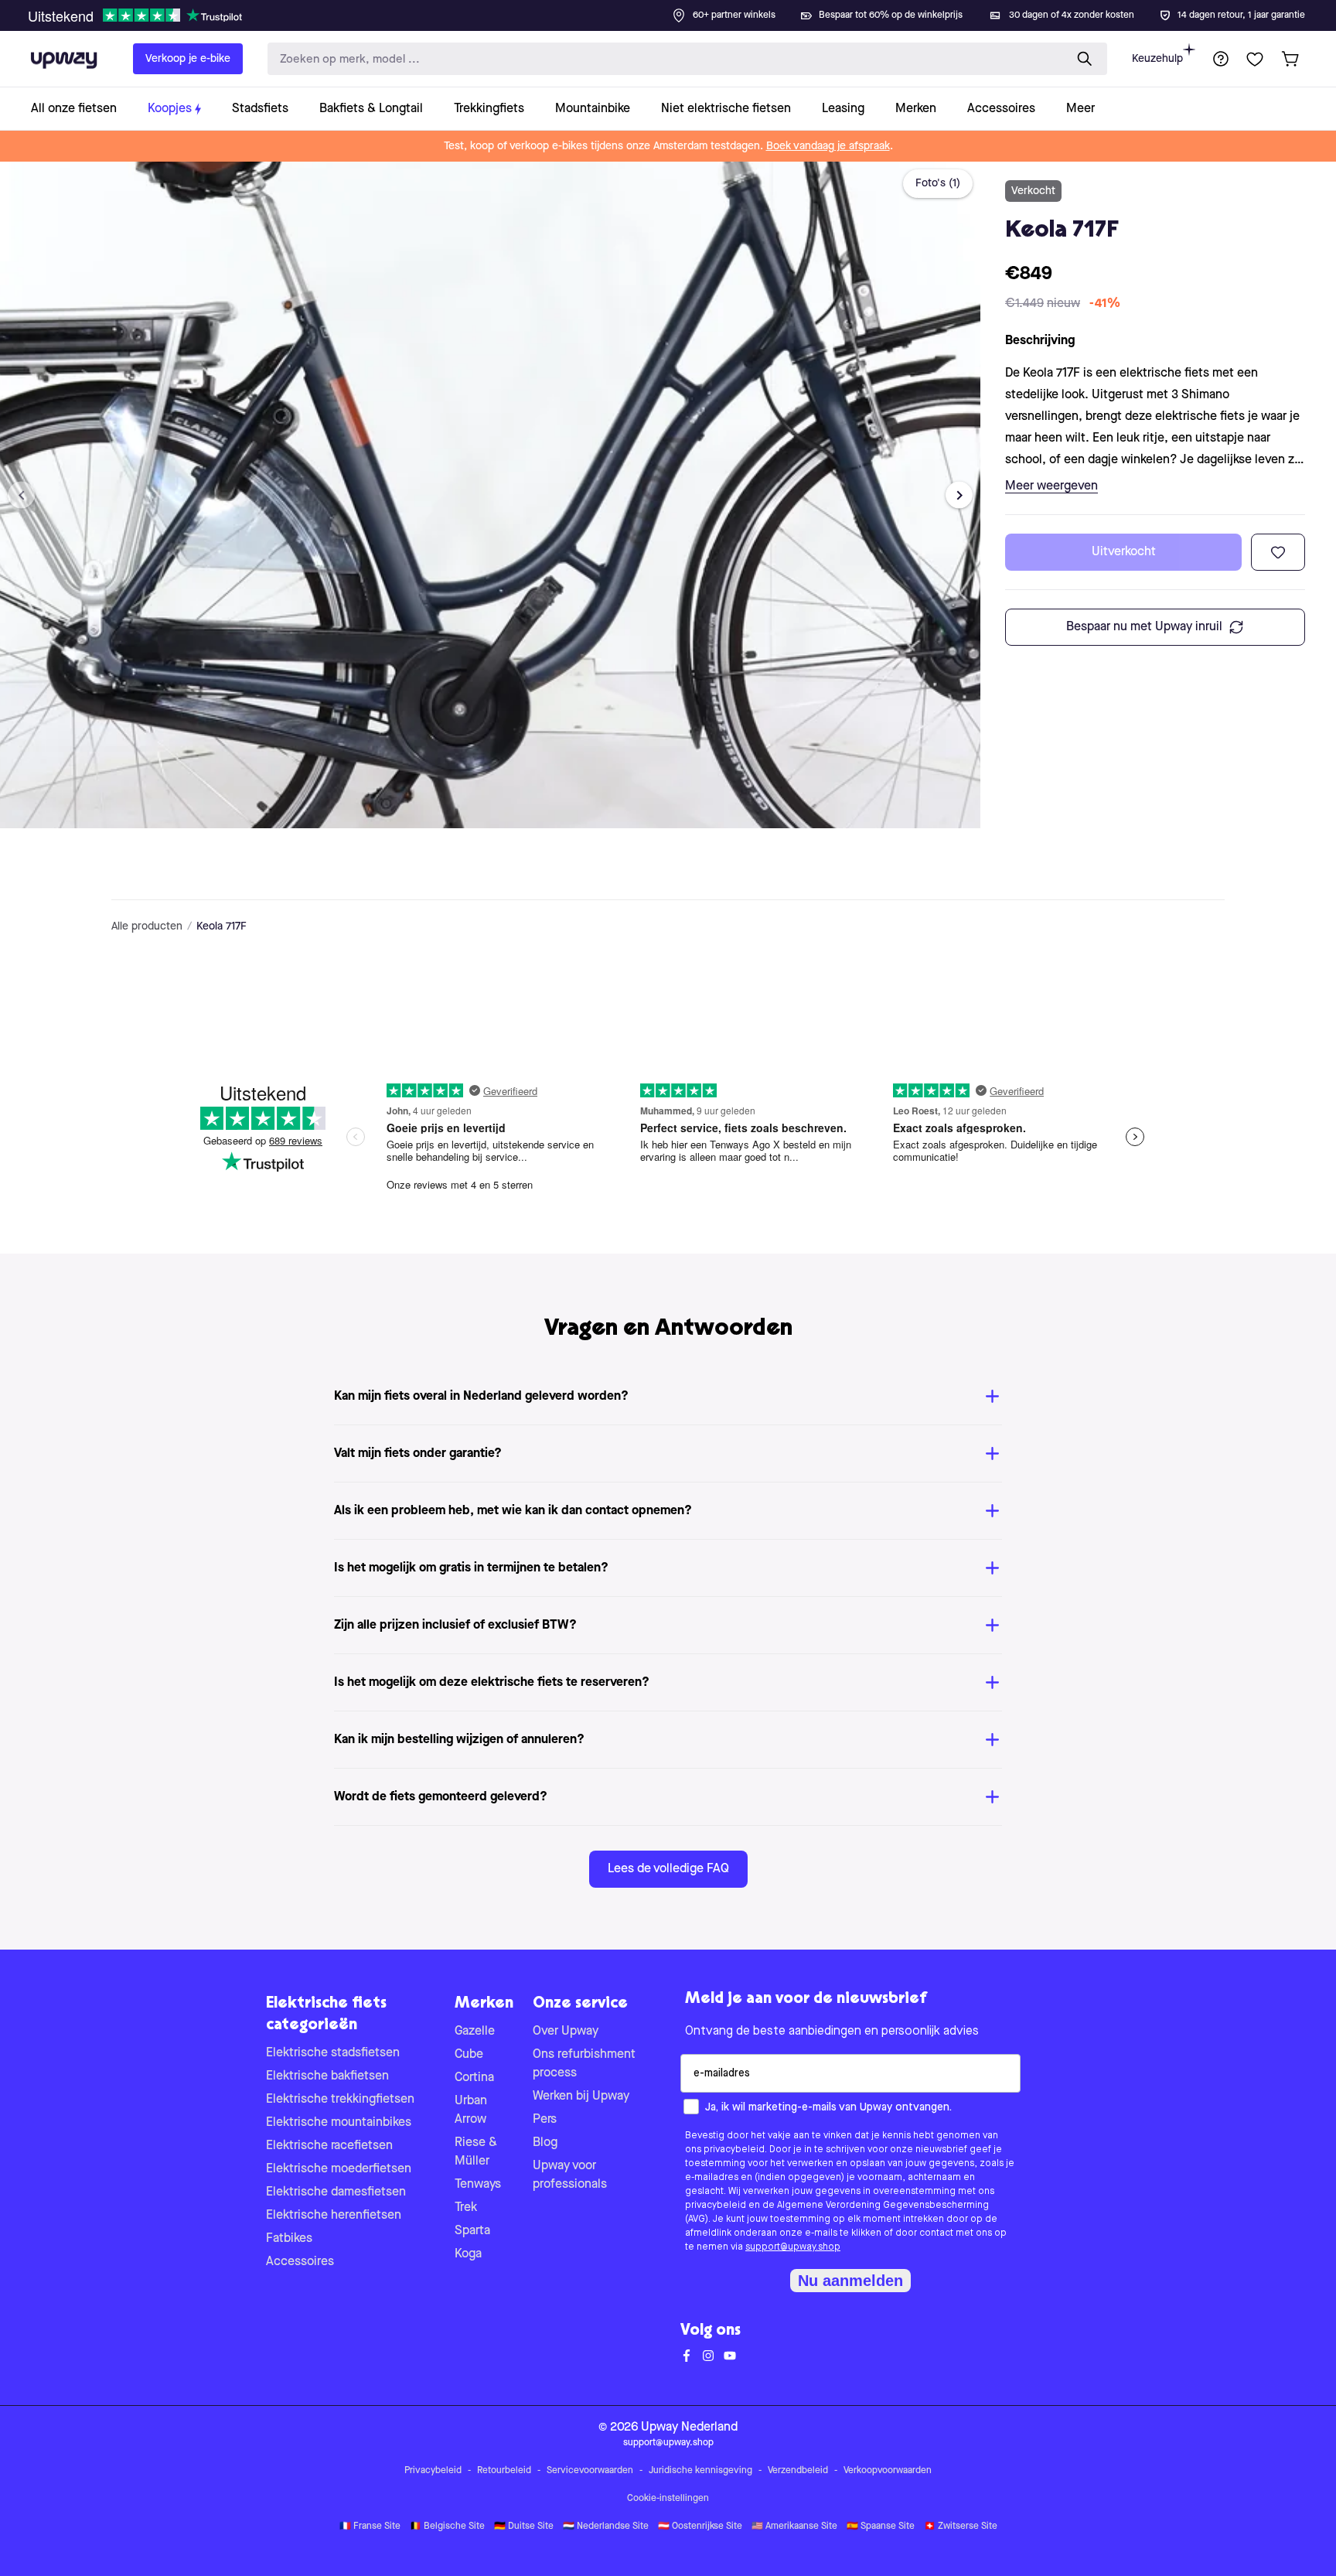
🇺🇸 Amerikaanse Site (794, 2527)
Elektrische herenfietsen (334, 2216)
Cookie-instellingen (668, 2499)
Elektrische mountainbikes (339, 2123)
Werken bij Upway (581, 2097)
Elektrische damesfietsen (336, 2192)
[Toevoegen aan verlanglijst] (1278, 552)
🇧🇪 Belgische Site (447, 2527)
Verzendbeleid (798, 2471)
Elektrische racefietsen (329, 2146)
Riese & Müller (476, 2152)
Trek (466, 2208)
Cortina (474, 2078)
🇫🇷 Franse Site (370, 2527)
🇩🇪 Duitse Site (524, 2527)
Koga (468, 2254)
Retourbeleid (504, 2471)
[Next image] (959, 495)
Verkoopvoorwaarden (888, 2471)
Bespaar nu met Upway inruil (1144, 627)
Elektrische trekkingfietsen (340, 2100)
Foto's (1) (938, 183)
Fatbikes (289, 2239)
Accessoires (300, 2262)
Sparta (472, 2231)
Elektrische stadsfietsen (333, 2053)
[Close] (680, 11)
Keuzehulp (1157, 59)
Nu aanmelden (850, 2281)
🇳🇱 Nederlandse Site (606, 2527)
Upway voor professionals (570, 2175)
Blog (545, 2143)
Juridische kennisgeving (700, 2471)
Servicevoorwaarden (590, 2471)
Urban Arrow (471, 2110)
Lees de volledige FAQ (668, 1869)
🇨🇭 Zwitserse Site (961, 2527)
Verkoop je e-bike (188, 59)
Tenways (478, 2185)
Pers (545, 2120)
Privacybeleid (433, 2471)
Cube (469, 2055)
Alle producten (147, 926)
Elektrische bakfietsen (327, 2076)
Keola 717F (222, 926)
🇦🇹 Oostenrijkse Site (700, 2527)
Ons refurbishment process (584, 2064)
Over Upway (566, 2032)
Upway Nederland (689, 2428)
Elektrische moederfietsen (339, 2169)
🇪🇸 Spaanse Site (881, 2527)
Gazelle (475, 2032)
